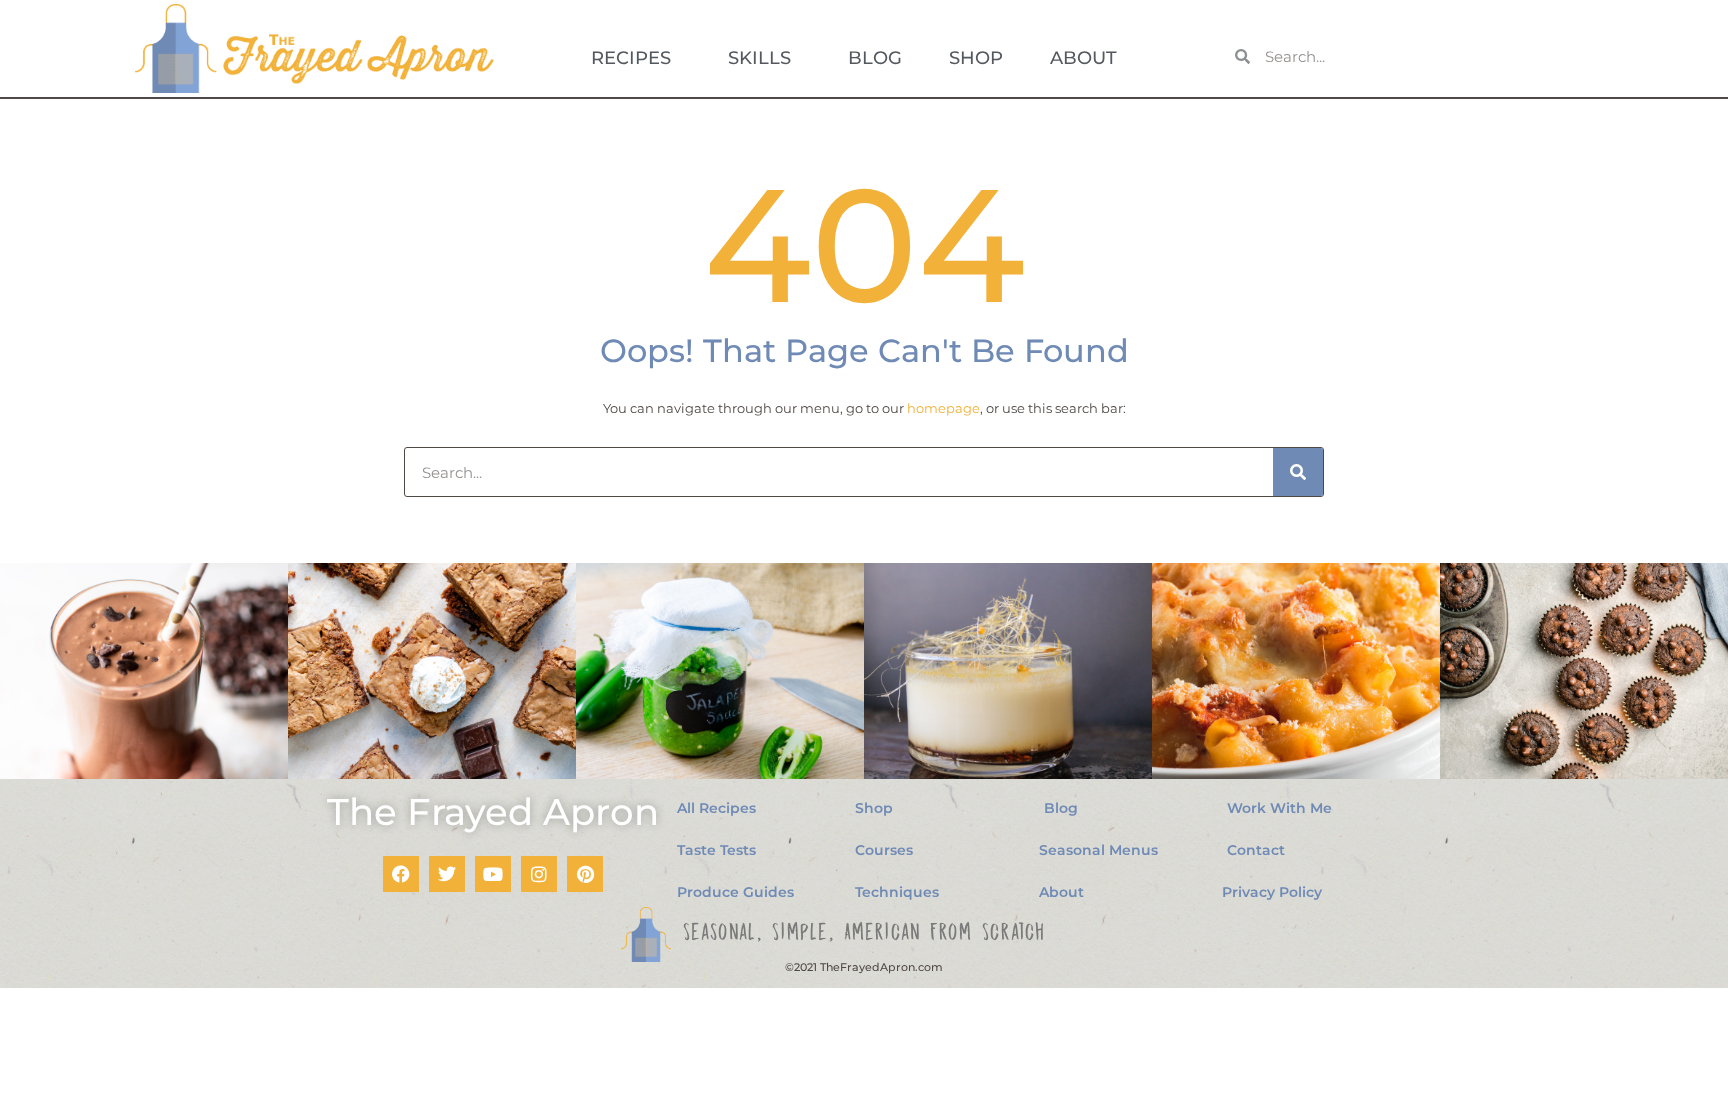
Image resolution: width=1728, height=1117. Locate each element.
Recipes (631, 58)
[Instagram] (539, 874)
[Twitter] (447, 874)
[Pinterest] (585, 874)
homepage (943, 408)
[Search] (1298, 472)
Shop (976, 58)
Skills (759, 58)
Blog (875, 58)
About (1083, 58)
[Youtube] (493, 874)
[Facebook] (401, 874)
